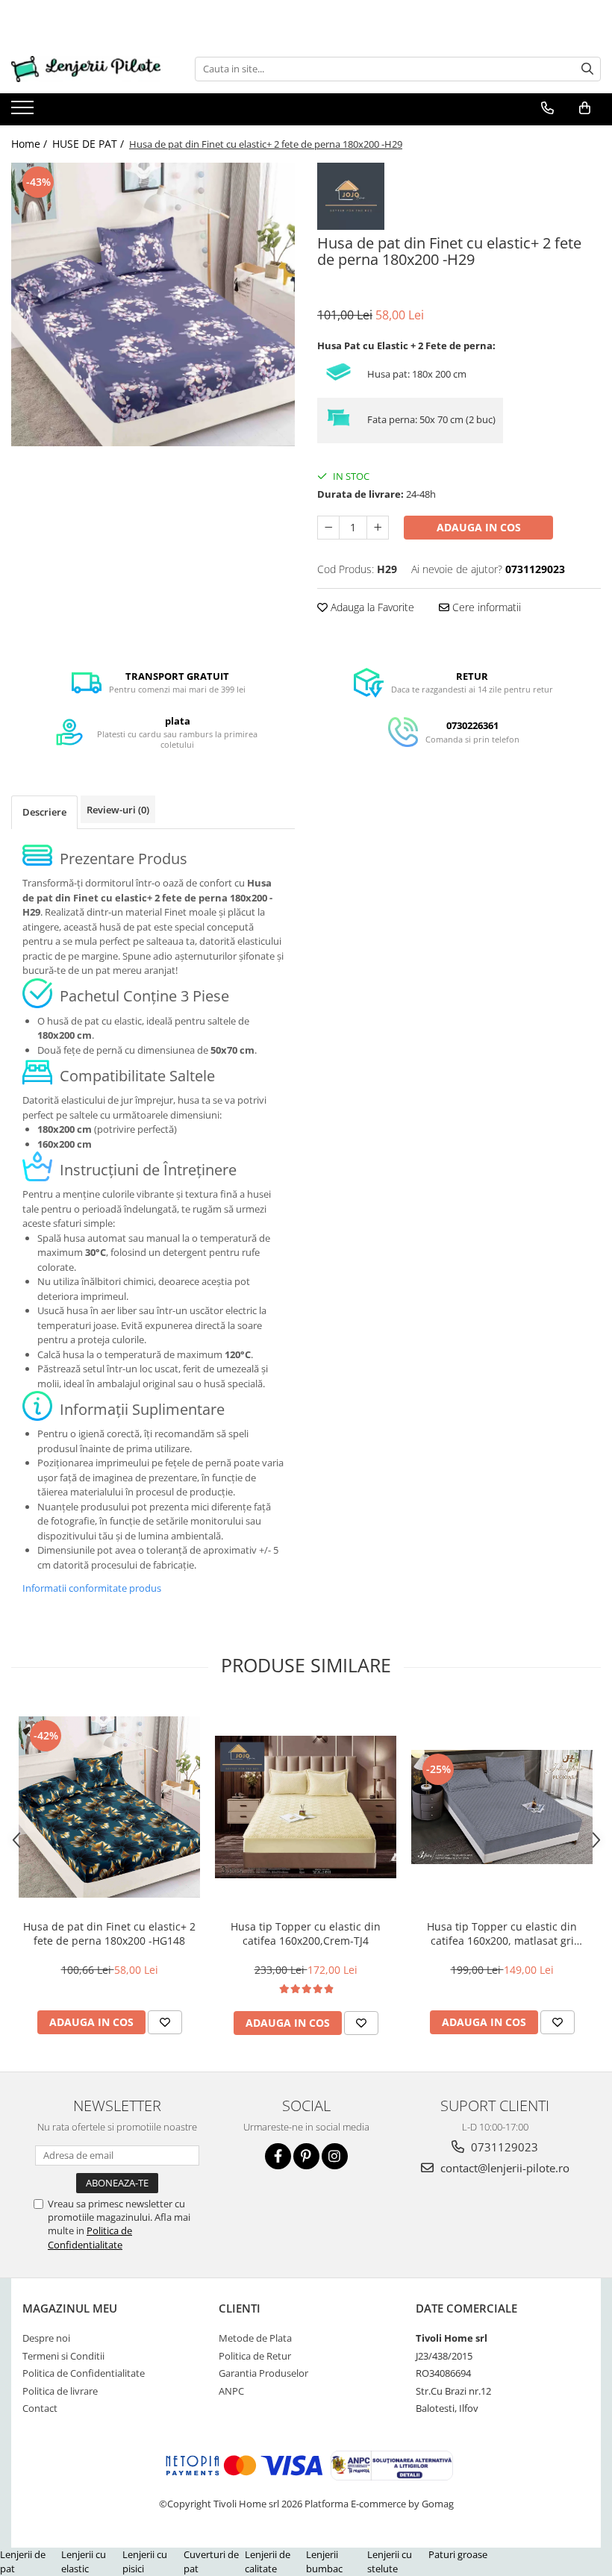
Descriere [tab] (44, 812)
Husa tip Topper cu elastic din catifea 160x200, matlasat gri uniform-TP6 (502, 1933)
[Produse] (24, 112)
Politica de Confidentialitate (90, 2237)
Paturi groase (458, 2554)
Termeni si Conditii (63, 2356)
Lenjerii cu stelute (390, 2561)
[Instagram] (335, 2156)
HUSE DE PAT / (90, 144)
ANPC (231, 2391)
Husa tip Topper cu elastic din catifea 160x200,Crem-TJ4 (306, 1933)
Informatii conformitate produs (92, 1588)
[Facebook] (278, 2156)
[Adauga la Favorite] (165, 2022)
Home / (31, 144)
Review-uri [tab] (118, 810)
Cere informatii (485, 607)
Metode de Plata (255, 2338)
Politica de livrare (60, 2391)
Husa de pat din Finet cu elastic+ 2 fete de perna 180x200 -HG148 (109, 1933)
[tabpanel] (153, 304)
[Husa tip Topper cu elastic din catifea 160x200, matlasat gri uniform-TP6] (502, 1807)
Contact (40, 2408)
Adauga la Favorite (371, 607)
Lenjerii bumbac (324, 2561)
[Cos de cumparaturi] (585, 108)
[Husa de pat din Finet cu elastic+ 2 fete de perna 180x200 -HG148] (109, 1807)
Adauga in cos (479, 527)
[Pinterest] (306, 2156)
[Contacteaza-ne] (547, 108)
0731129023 (503, 2147)
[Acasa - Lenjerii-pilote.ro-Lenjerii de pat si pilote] (86, 69)
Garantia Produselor (263, 2373)
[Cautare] (587, 69)
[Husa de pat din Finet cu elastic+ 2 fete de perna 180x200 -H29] (153, 304)
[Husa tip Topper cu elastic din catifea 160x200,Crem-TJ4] (306, 1807)
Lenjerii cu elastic (84, 2561)
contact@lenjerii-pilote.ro (503, 2168)
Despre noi (46, 2338)
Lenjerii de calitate (268, 2561)
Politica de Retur (255, 2356)
